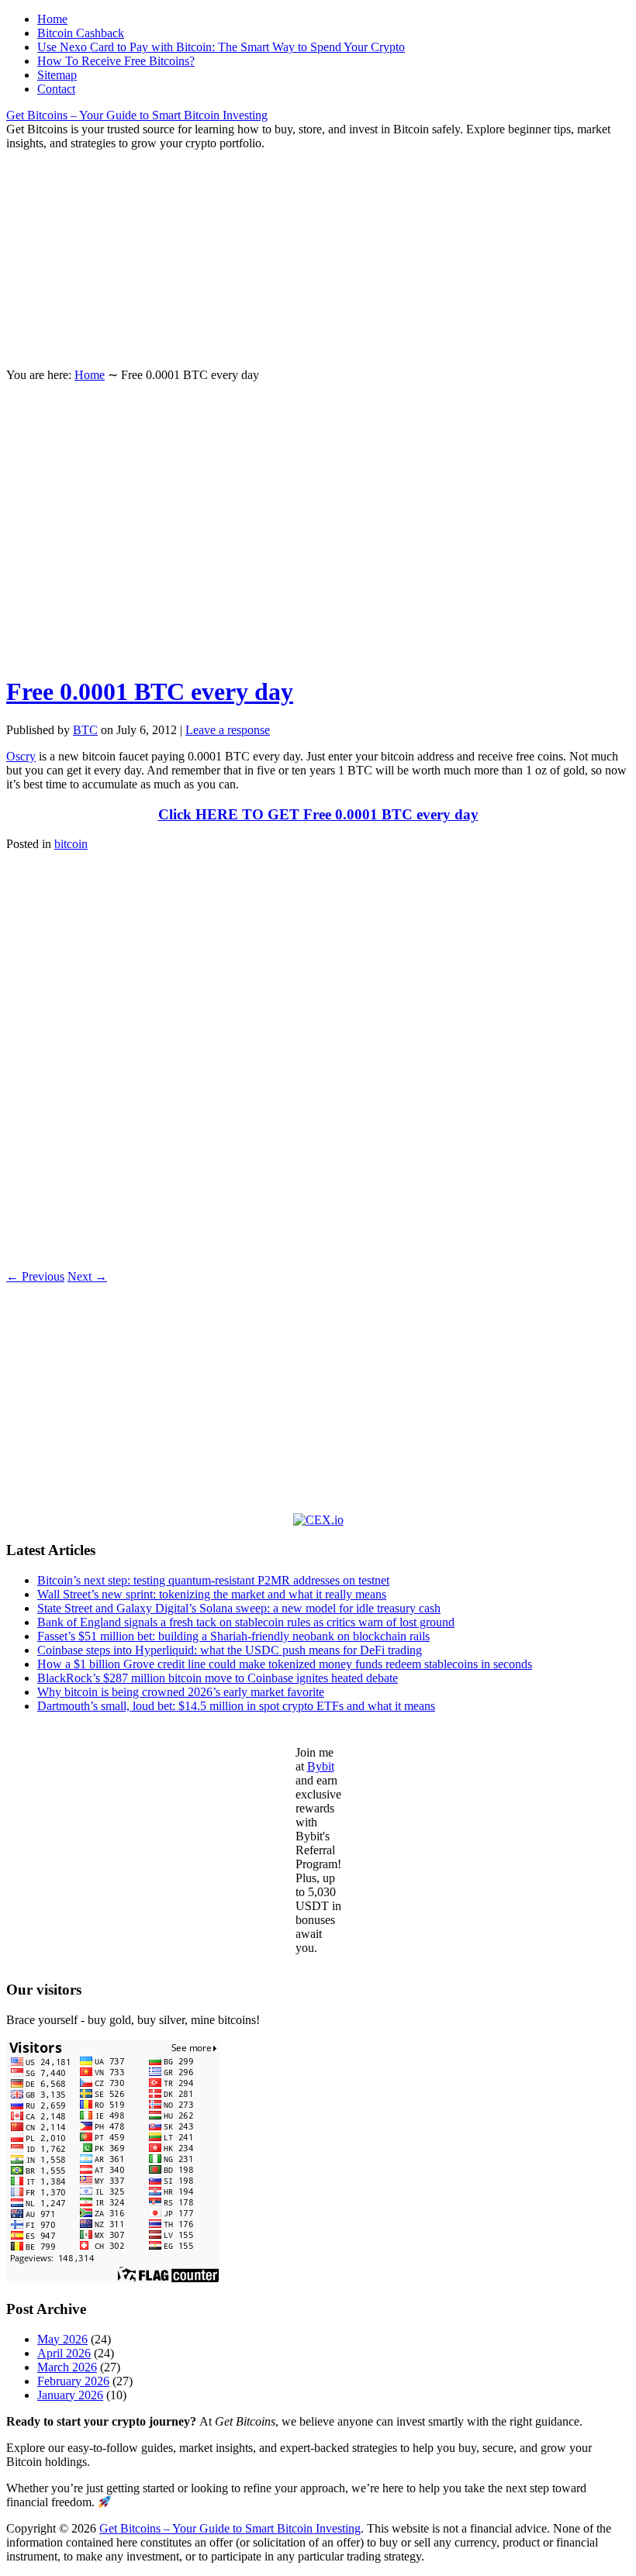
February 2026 (73, 2381)
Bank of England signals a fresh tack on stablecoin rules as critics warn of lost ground (246, 1622)
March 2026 (67, 2367)
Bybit (321, 1766)
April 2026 (64, 2353)
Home (52, 19)
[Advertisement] (318, 259)
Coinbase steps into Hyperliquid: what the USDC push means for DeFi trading (230, 1650)
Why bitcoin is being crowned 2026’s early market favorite (181, 1692)
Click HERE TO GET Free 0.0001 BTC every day (318, 814)
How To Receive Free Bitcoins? (116, 61)
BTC (85, 730)
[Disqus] (318, 1059)
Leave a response (228, 730)
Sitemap (57, 75)
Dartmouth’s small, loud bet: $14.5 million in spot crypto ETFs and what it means (236, 1706)
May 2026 (62, 2339)
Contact (56, 89)
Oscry (21, 756)
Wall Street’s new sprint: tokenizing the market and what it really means (212, 1594)
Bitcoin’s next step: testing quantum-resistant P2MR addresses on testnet (213, 1580)
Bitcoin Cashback (81, 33)
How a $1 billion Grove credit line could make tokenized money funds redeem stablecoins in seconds (285, 1664)
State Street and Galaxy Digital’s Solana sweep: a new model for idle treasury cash (239, 1608)
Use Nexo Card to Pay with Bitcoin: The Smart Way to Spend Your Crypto (221, 47)
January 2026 (70, 2395)
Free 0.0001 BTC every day (150, 691)
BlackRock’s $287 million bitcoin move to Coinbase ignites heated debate (218, 1678)
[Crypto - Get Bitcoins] (318, 1520)
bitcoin (71, 844)
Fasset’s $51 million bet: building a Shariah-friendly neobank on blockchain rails (233, 1636)
